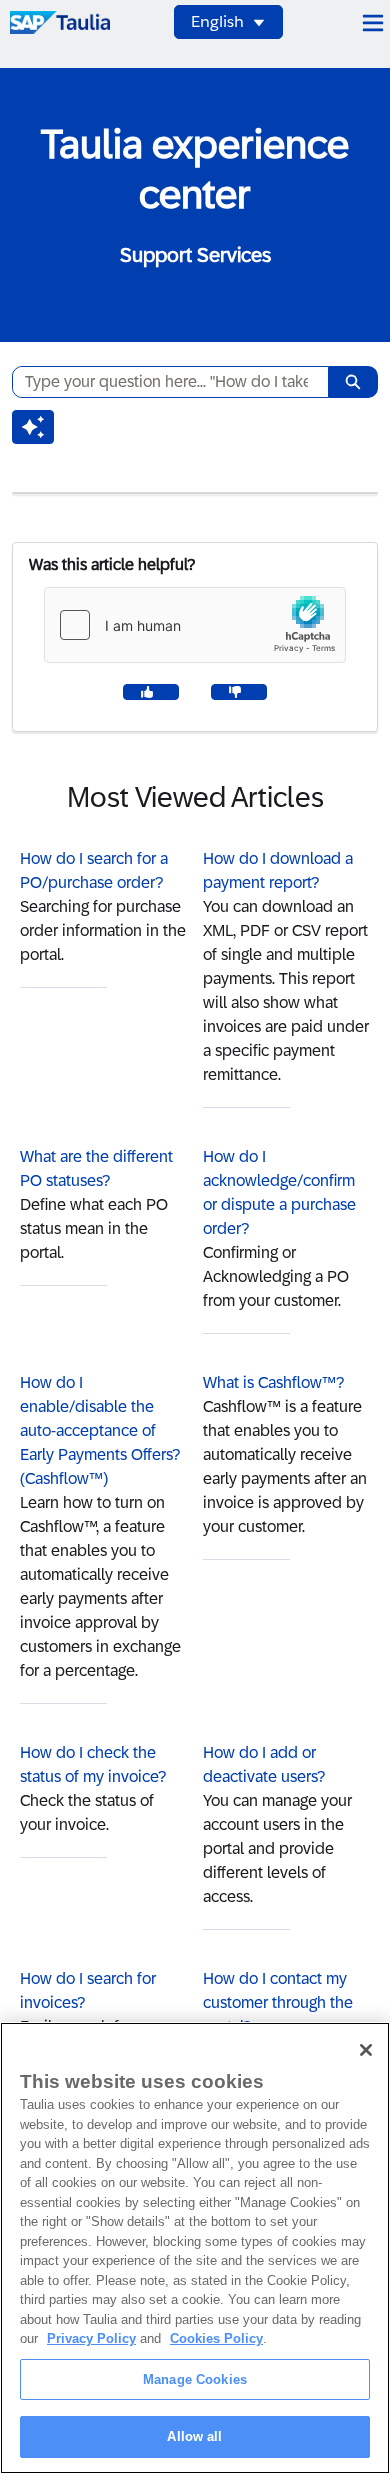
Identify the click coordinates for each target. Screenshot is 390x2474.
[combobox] (162, 382)
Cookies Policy (216, 2338)
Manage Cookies (195, 2379)
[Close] (366, 2050)
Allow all (194, 2436)
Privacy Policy (91, 2338)
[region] (195, 2248)
